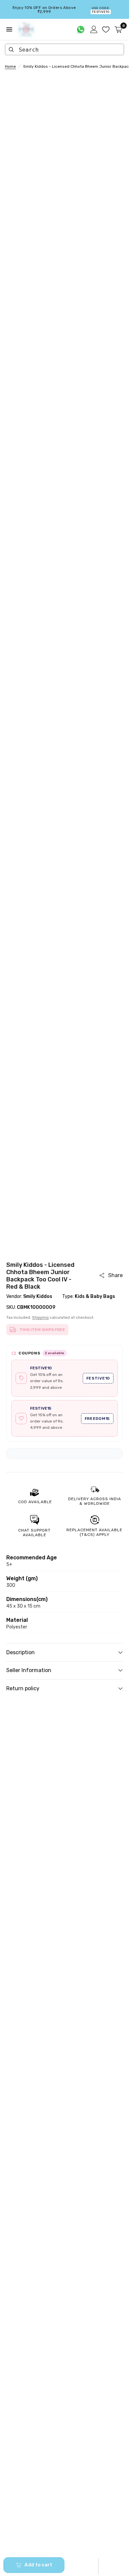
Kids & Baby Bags (95, 1296)
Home (10, 66)
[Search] (11, 50)
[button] (98, 2566)
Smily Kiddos (38, 1296)
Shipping (40, 1317)
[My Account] (94, 29)
